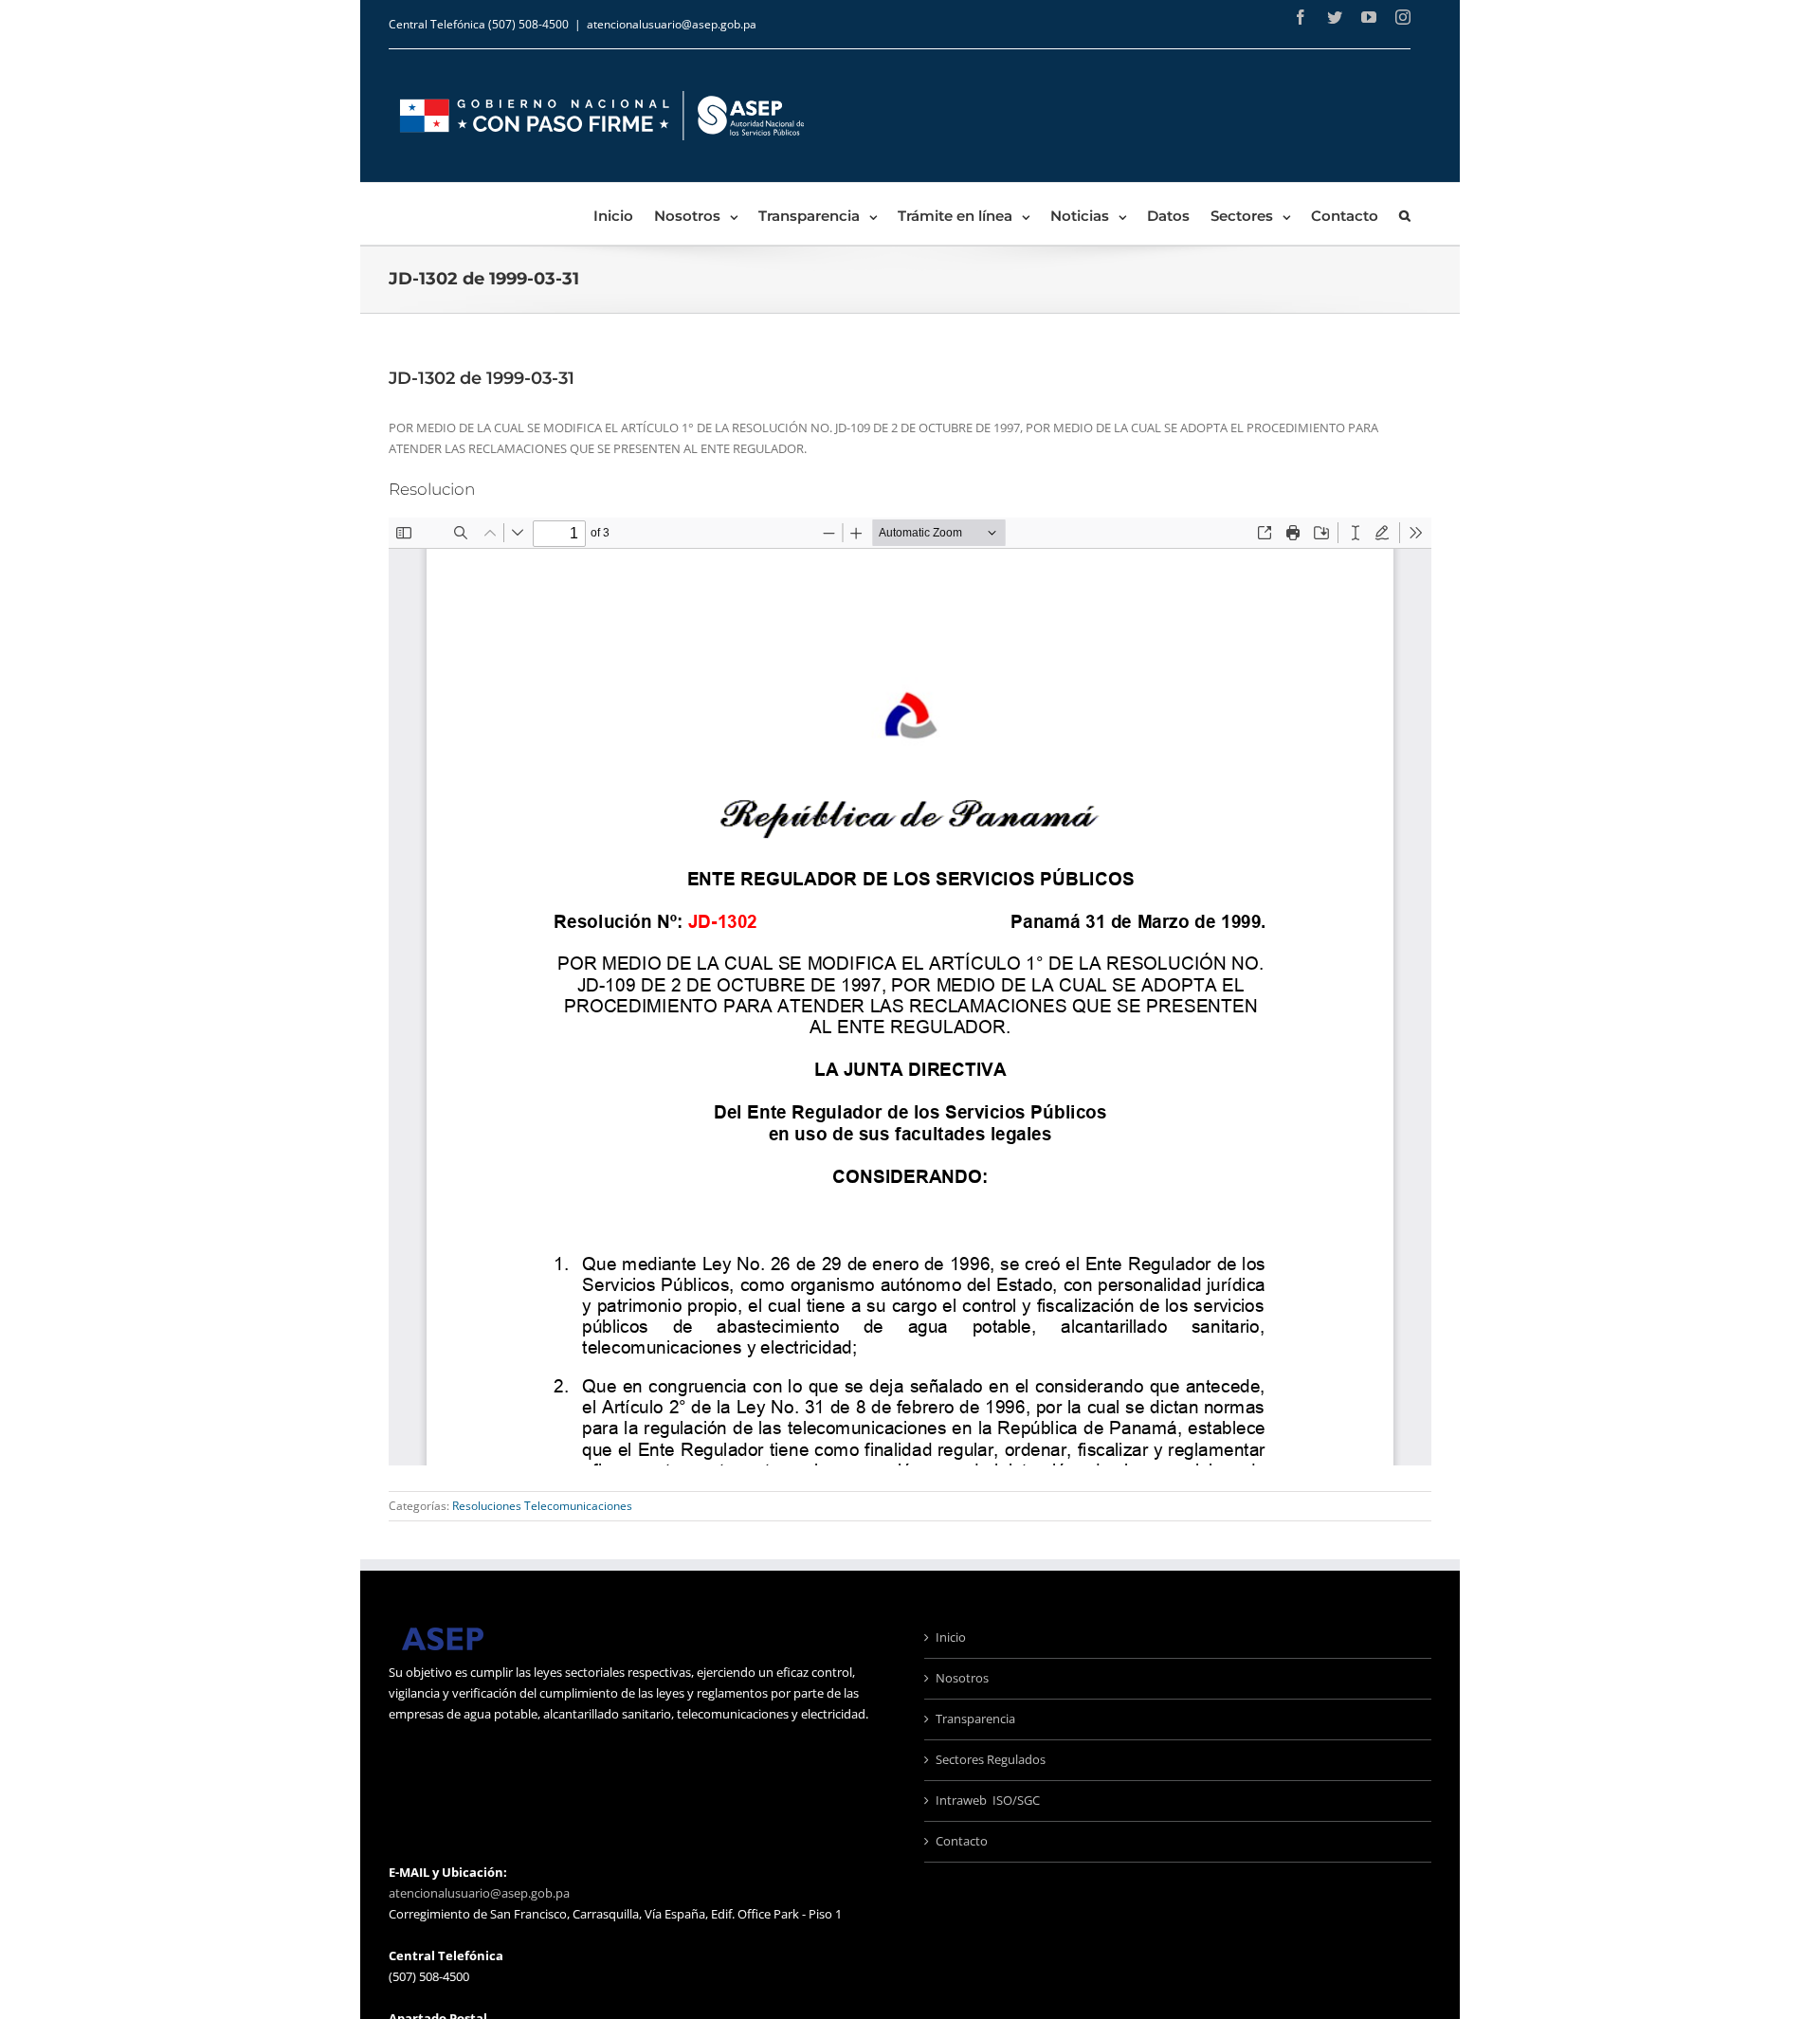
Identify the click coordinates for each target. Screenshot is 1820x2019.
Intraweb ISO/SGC (988, 1800)
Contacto (962, 1841)
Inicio (951, 1637)
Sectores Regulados (991, 1759)
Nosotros (962, 1678)
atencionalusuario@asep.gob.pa (672, 24)
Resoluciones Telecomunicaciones (542, 1506)
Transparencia (975, 1719)
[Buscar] (1405, 214)
